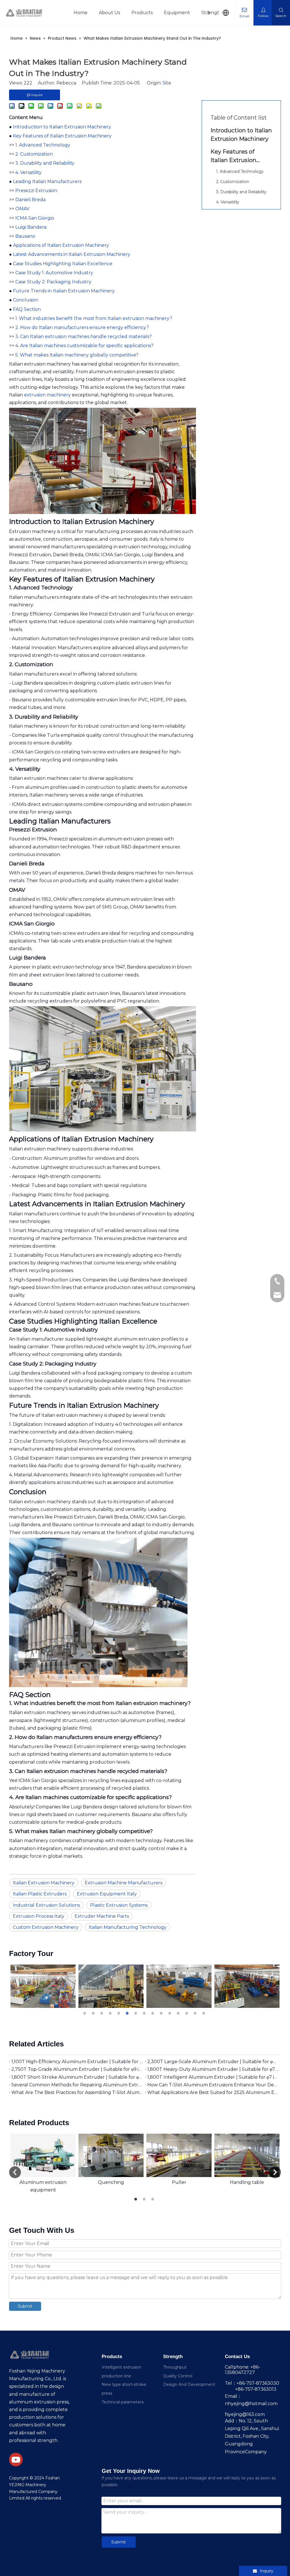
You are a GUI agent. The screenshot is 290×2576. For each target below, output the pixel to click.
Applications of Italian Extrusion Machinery (61, 245)
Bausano (25, 236)
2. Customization (34, 154)
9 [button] (153, 2013)
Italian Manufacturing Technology (128, 1927)
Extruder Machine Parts (102, 1916)
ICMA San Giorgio (35, 218)
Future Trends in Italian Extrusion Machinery (64, 291)
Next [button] (275, 2172)
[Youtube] (16, 2460)
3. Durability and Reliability (45, 163)
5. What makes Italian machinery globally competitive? (77, 355)
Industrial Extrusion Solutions (46, 1905)
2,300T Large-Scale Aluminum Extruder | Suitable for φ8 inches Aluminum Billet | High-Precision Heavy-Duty (213, 2062)
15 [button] (204, 2013)
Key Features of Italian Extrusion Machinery (62, 136)
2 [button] (94, 2013)
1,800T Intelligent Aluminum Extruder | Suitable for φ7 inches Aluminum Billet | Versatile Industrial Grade (213, 2077)
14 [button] (196, 2013)
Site (167, 83)
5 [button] (120, 2013)
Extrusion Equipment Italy (107, 1894)
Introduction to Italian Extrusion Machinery (62, 127)
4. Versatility (28, 172)
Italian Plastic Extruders (40, 1894)
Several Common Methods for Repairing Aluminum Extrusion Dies (77, 2085)
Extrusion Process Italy (39, 1916)
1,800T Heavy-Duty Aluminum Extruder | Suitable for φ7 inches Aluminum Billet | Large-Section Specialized (213, 2069)
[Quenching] (111, 2155)
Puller (179, 2182)
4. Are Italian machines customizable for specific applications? (84, 346)
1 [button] (86, 2013)
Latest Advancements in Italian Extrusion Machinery (72, 254)
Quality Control (178, 2376)
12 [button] (179, 2013)
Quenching (111, 2182)
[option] (86, 1986)
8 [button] (145, 2013)
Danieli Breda (30, 200)
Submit (25, 2306)
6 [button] (128, 2013)
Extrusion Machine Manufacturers (123, 1883)
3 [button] (103, 2013)
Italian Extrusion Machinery (44, 1883)
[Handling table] (247, 2155)
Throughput (175, 2367)
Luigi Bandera (31, 227)
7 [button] (137, 2013)
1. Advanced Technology (43, 145)
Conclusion (26, 300)
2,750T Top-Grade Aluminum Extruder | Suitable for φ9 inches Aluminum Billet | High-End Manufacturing (77, 2069)
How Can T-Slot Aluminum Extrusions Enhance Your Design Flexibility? (213, 2085)
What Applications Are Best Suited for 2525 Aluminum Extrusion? (213, 2092)
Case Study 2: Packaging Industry (53, 282)
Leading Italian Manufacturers (47, 181)
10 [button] (162, 2013)
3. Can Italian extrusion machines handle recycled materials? (84, 336)
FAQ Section (27, 309)
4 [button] (111, 2013)
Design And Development (189, 2384)
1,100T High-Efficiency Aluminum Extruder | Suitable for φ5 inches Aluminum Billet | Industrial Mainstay (77, 2062)
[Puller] (179, 2155)
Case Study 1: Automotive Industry (54, 273)
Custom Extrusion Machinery (46, 1927)
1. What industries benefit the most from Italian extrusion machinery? (94, 318)
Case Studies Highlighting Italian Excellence (63, 264)
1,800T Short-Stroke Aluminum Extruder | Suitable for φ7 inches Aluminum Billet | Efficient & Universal (77, 2077)
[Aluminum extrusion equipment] (43, 2155)
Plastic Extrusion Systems (119, 1905)
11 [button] (170, 2013)
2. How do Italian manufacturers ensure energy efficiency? (82, 327)
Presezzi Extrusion (36, 191)
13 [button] (187, 2013)
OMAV (22, 209)
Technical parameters (123, 2402)
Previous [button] (15, 2172)
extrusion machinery (47, 395)
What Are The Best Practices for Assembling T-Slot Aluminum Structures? (77, 2092)
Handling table (247, 2182)
